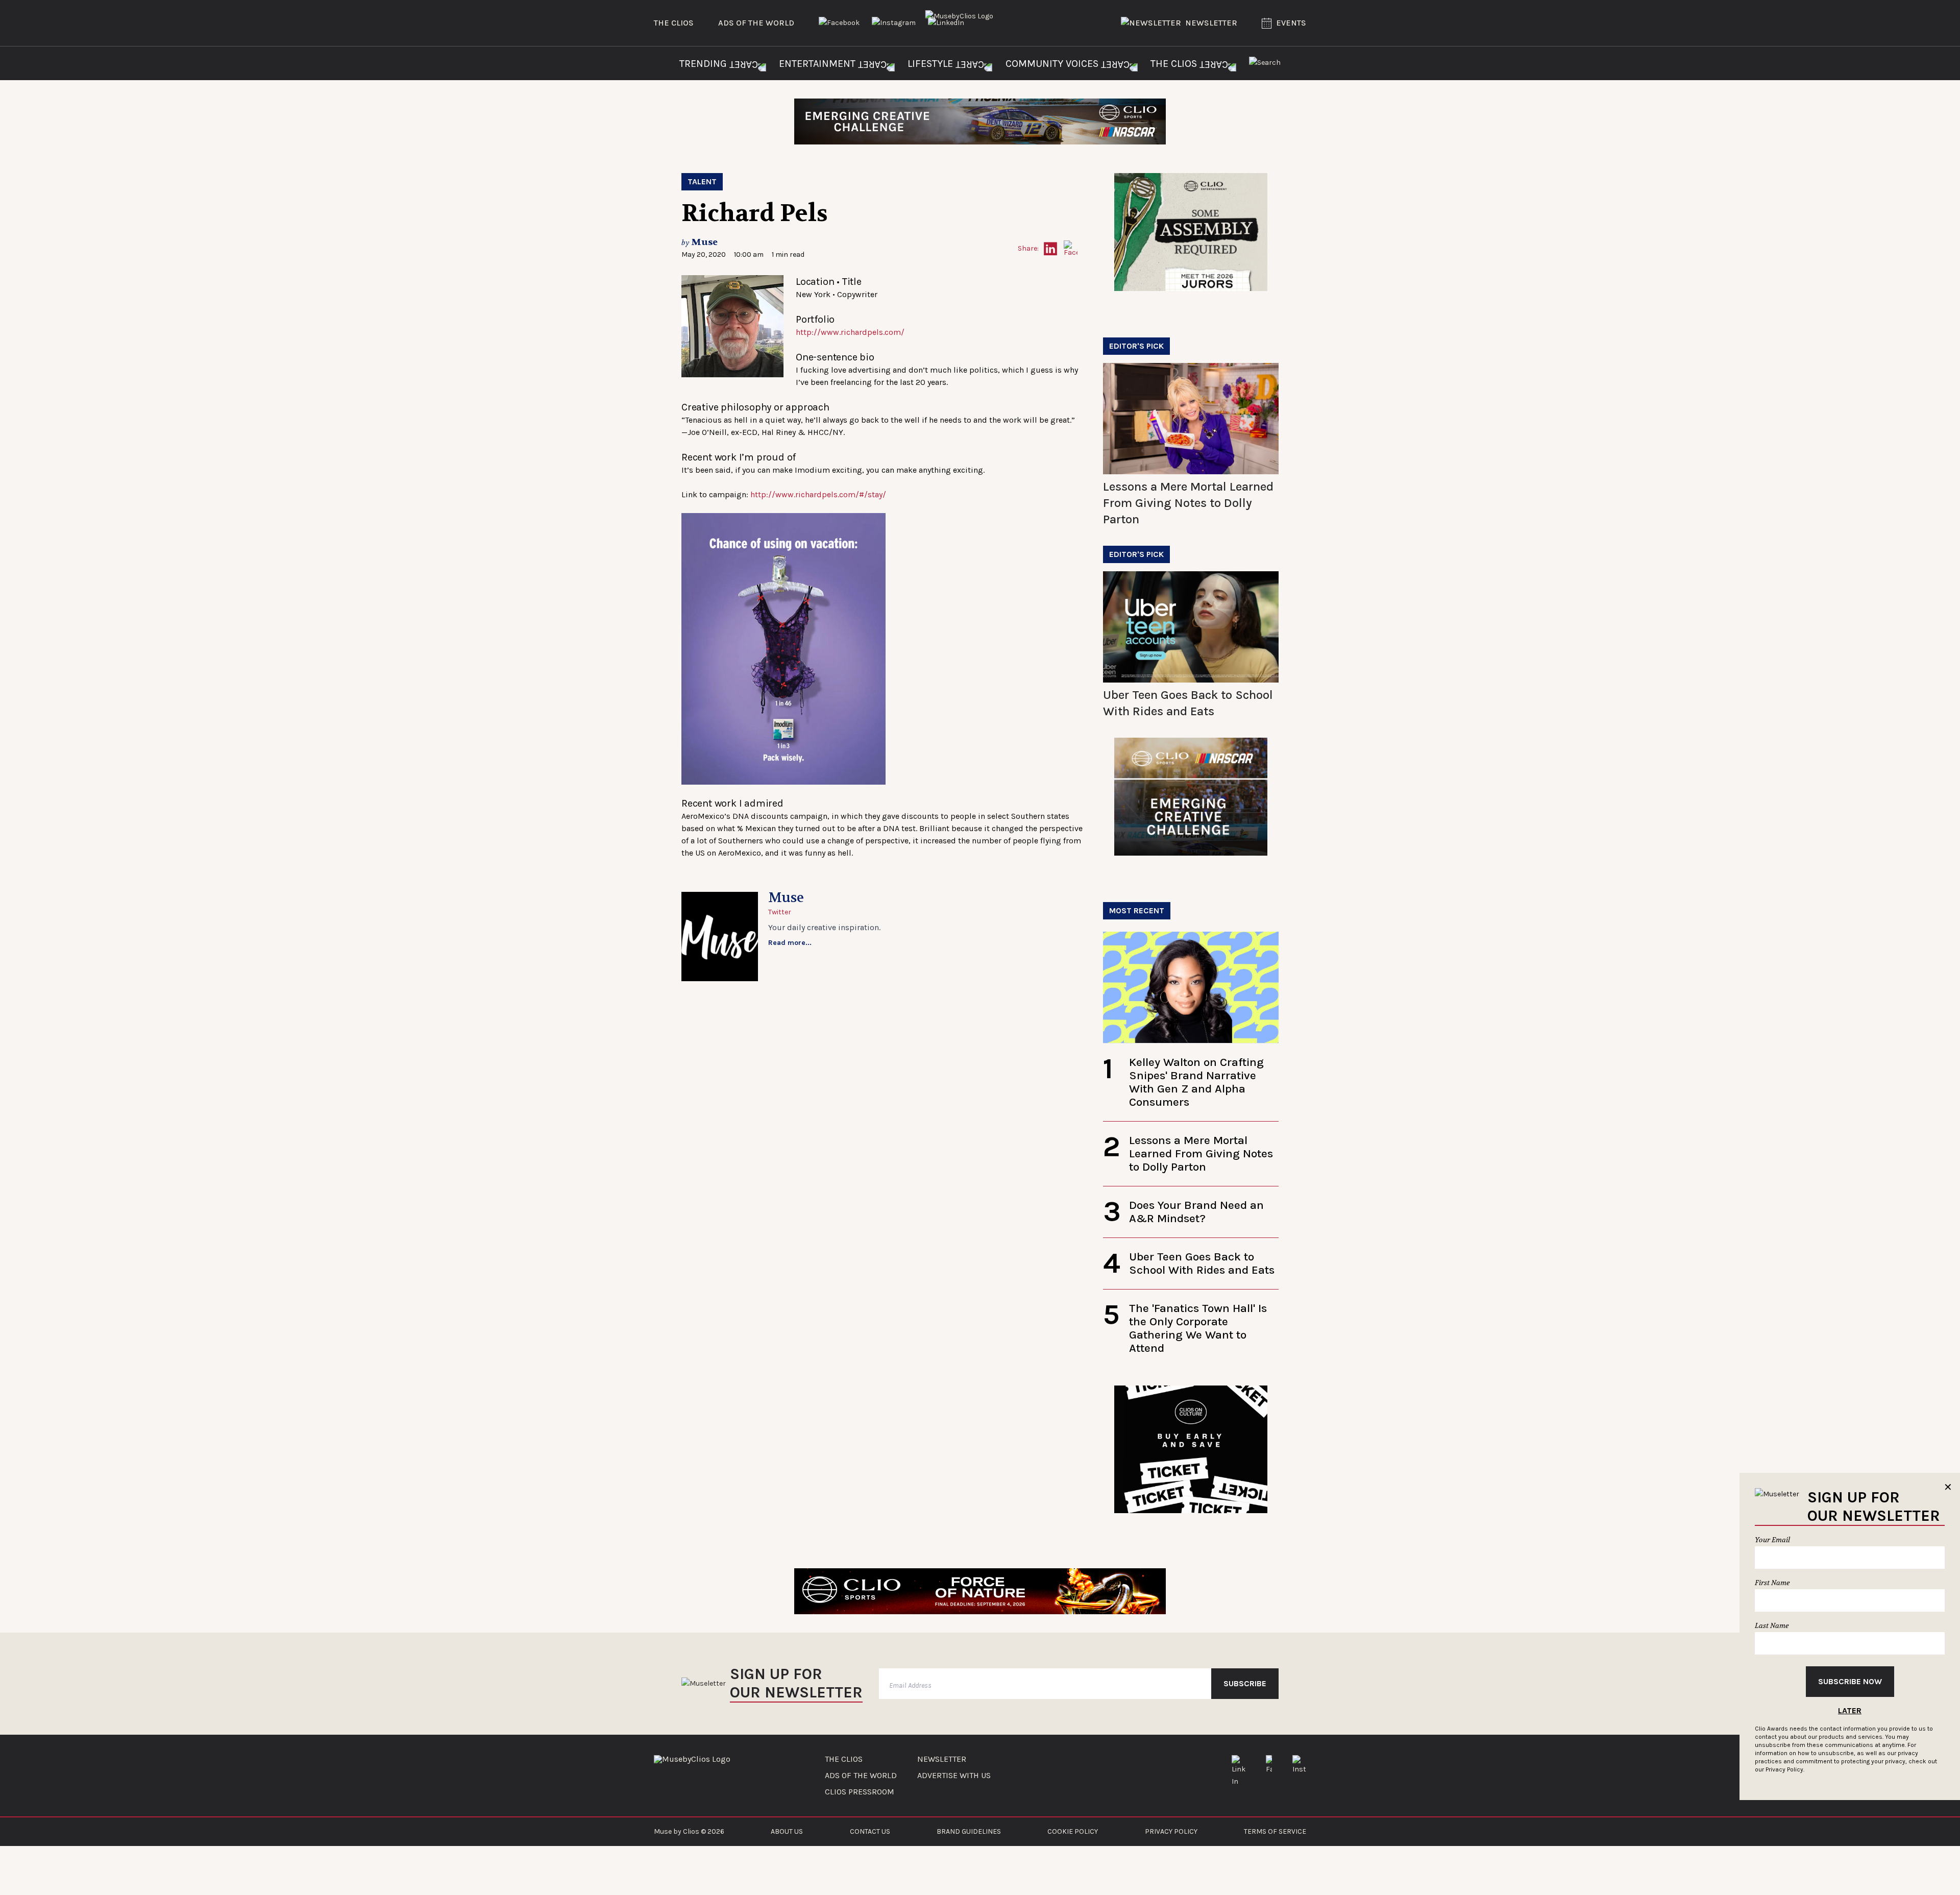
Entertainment (818, 64)
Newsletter (1211, 23)
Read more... (790, 943)
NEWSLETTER (942, 1759)
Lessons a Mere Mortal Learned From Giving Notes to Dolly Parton (1188, 503)
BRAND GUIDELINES (969, 1831)
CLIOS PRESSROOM (860, 1792)
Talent (702, 181)
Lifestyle (932, 64)
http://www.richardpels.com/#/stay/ (818, 494)
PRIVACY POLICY (1171, 1831)
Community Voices (1053, 64)
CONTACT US (870, 1831)
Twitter (780, 912)
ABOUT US (787, 1831)
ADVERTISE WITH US (954, 1776)
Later (1850, 1710)
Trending (704, 64)
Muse (704, 242)
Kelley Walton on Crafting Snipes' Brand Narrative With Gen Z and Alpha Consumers (1196, 1082)
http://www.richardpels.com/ (850, 332)
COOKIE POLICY (1073, 1831)
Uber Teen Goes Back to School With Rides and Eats (1202, 1263)
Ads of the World (756, 23)
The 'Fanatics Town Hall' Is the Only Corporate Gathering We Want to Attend (1198, 1328)
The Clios (674, 23)
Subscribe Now (1850, 1681)
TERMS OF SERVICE (1275, 1831)
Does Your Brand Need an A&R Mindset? (1196, 1212)
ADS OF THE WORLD (861, 1776)
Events (1291, 23)
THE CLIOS (844, 1759)
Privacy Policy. (1785, 1769)
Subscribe (1245, 1683)
